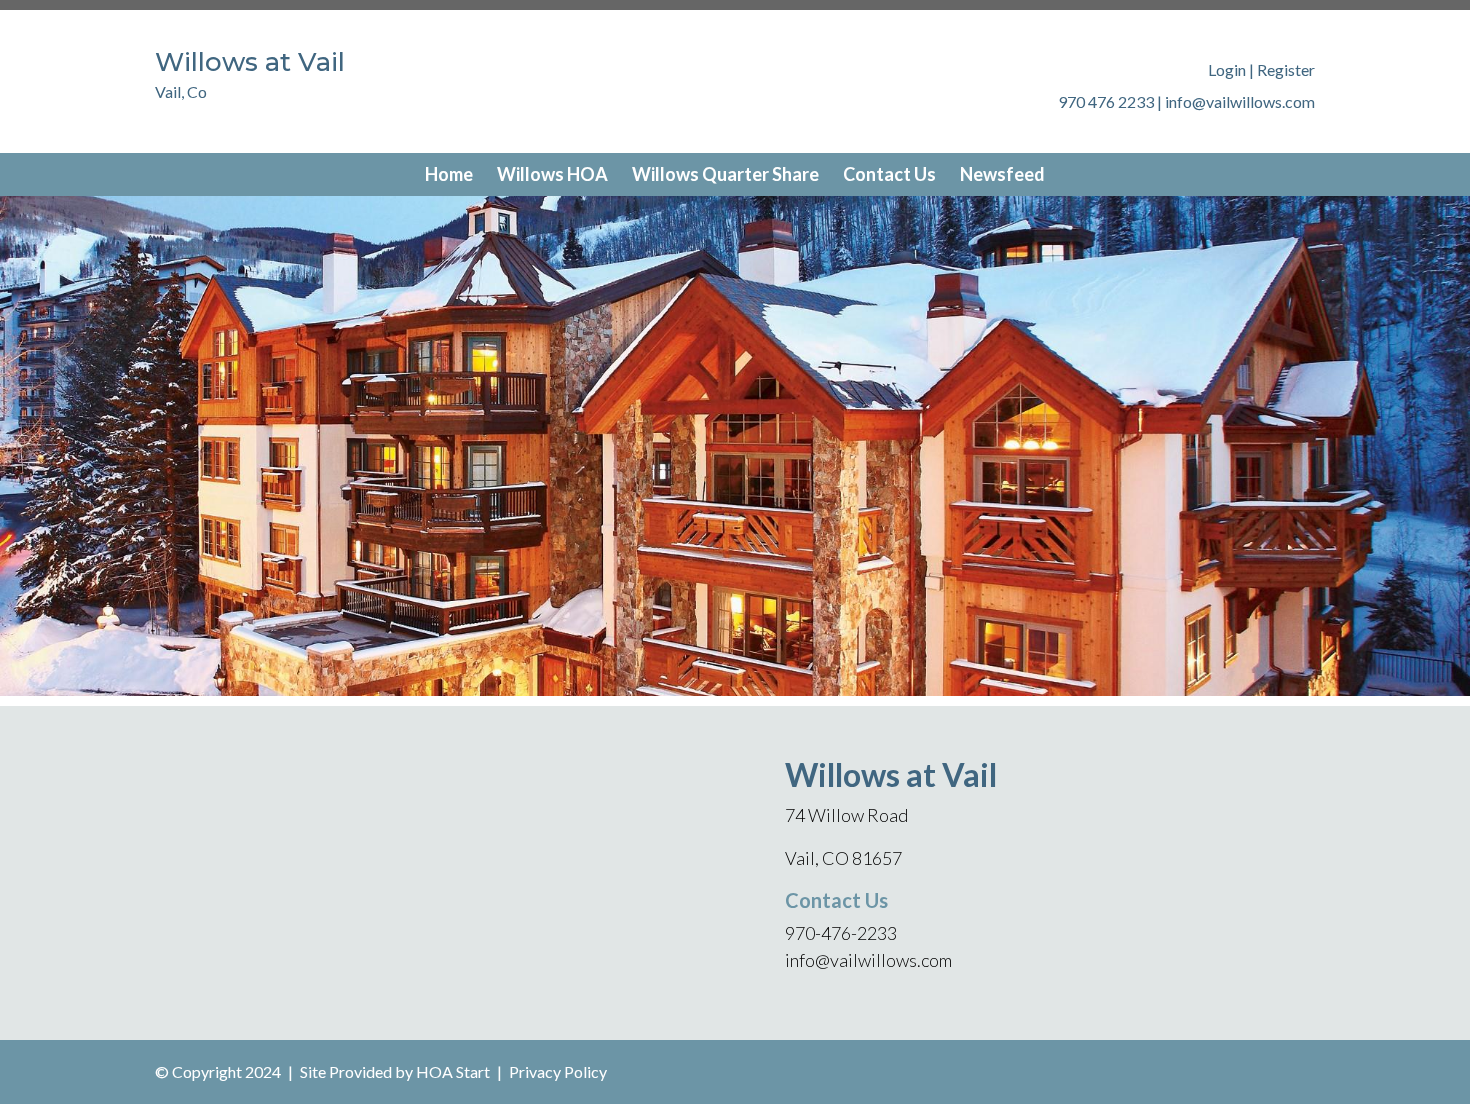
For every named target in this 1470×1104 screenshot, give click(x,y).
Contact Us (889, 174)
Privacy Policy (558, 1071)
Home (449, 174)
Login (1227, 69)
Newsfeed (1002, 174)
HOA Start (453, 1071)
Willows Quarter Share (725, 174)
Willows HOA (552, 174)
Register (1286, 69)
